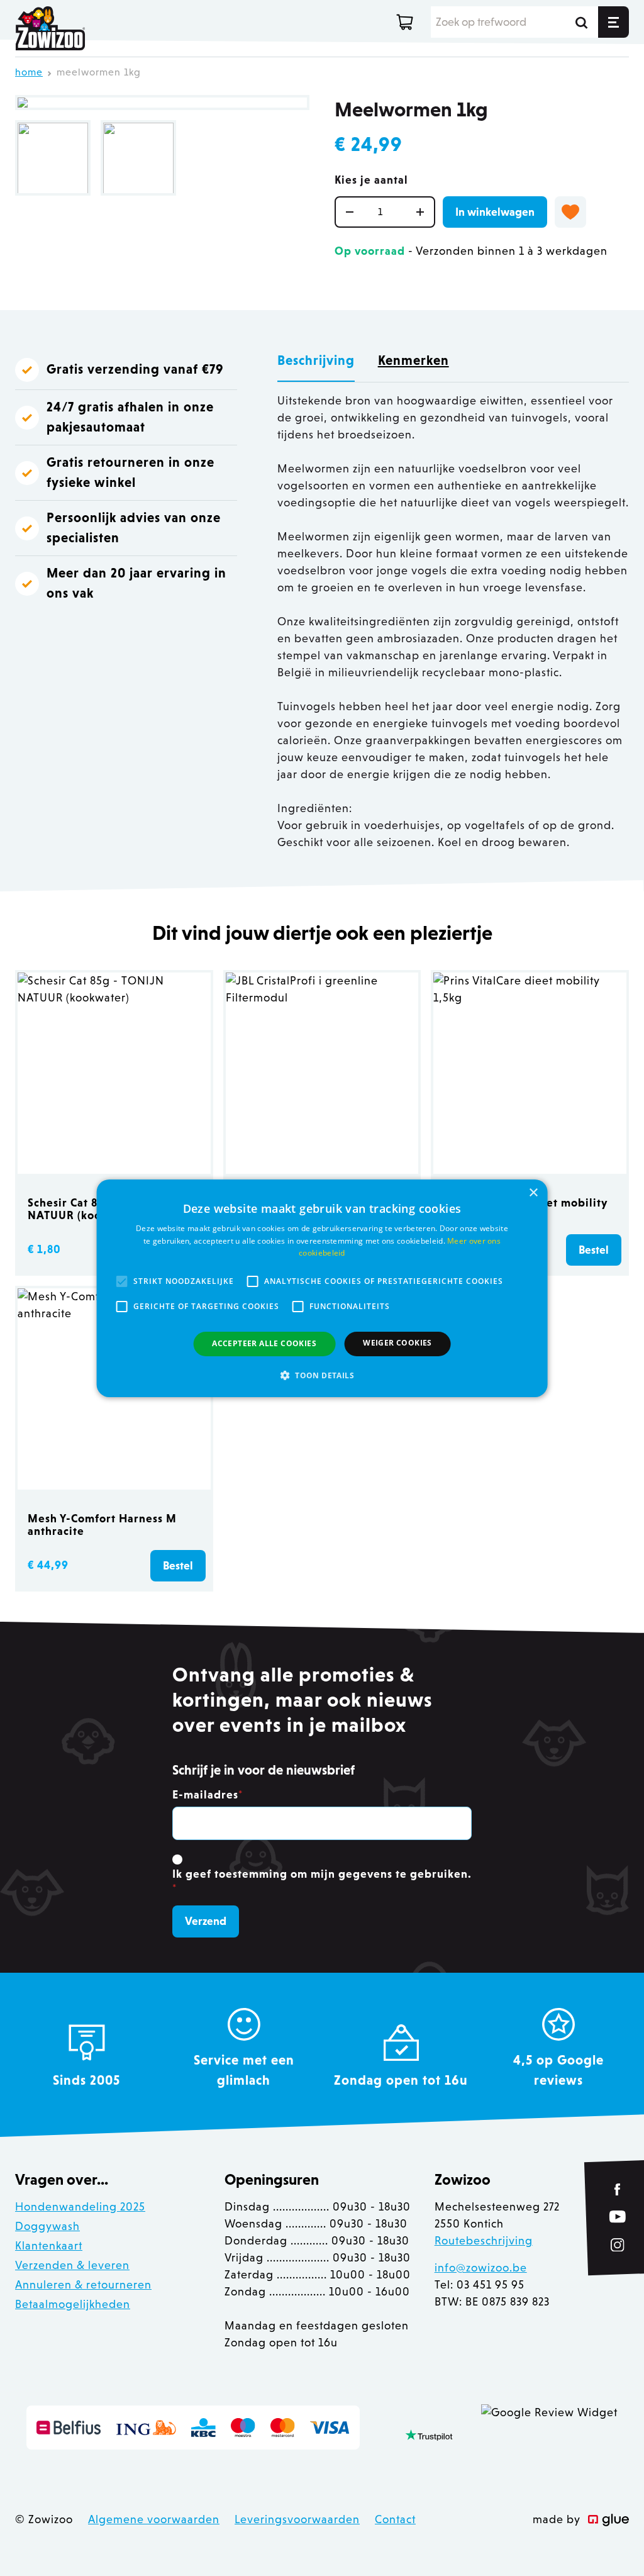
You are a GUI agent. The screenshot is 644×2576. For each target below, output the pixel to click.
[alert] (322, 1288)
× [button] (533, 1192)
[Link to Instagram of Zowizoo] (618, 2245)
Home (29, 72)
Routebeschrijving (484, 2241)
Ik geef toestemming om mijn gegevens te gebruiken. (322, 1881)
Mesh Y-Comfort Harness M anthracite (102, 1525)
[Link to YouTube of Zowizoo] (618, 2217)
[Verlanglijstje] (570, 212)
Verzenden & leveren (72, 2265)
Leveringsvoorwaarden (297, 2519)
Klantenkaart (49, 2246)
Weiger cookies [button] (397, 1343)
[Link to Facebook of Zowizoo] (618, 2189)
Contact (395, 2519)
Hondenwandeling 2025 (80, 2207)
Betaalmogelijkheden (73, 2304)
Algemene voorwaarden (154, 2519)
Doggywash (47, 2226)
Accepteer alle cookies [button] (264, 1343)
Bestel (594, 1250)
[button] (322, 1375)
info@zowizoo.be (481, 2268)
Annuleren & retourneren (83, 2285)
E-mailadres (208, 1795)
